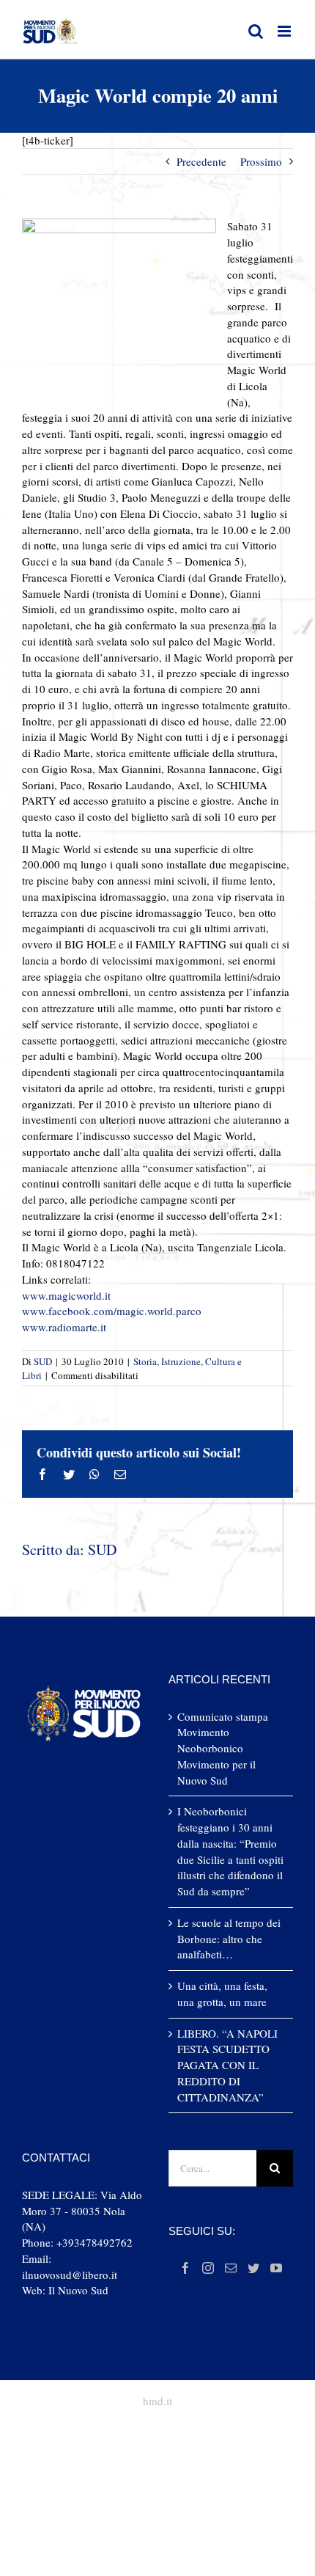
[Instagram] (208, 2268)
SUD (43, 1361)
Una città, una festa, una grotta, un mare (222, 1994)
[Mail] (231, 2268)
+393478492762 (94, 2242)
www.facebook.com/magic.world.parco (112, 1311)
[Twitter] (253, 2268)
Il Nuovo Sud (78, 2290)
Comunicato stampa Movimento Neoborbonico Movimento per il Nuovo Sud (223, 1748)
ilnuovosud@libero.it (70, 2275)
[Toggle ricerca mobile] (256, 31)
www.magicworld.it (66, 1295)
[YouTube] (276, 2268)
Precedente (201, 161)
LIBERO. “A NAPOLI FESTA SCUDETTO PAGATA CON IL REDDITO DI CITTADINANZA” (227, 2065)
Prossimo (261, 161)
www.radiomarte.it (64, 1327)
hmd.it (157, 2401)
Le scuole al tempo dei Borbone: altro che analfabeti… (229, 1939)
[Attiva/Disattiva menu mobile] (285, 31)
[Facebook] (185, 2268)
